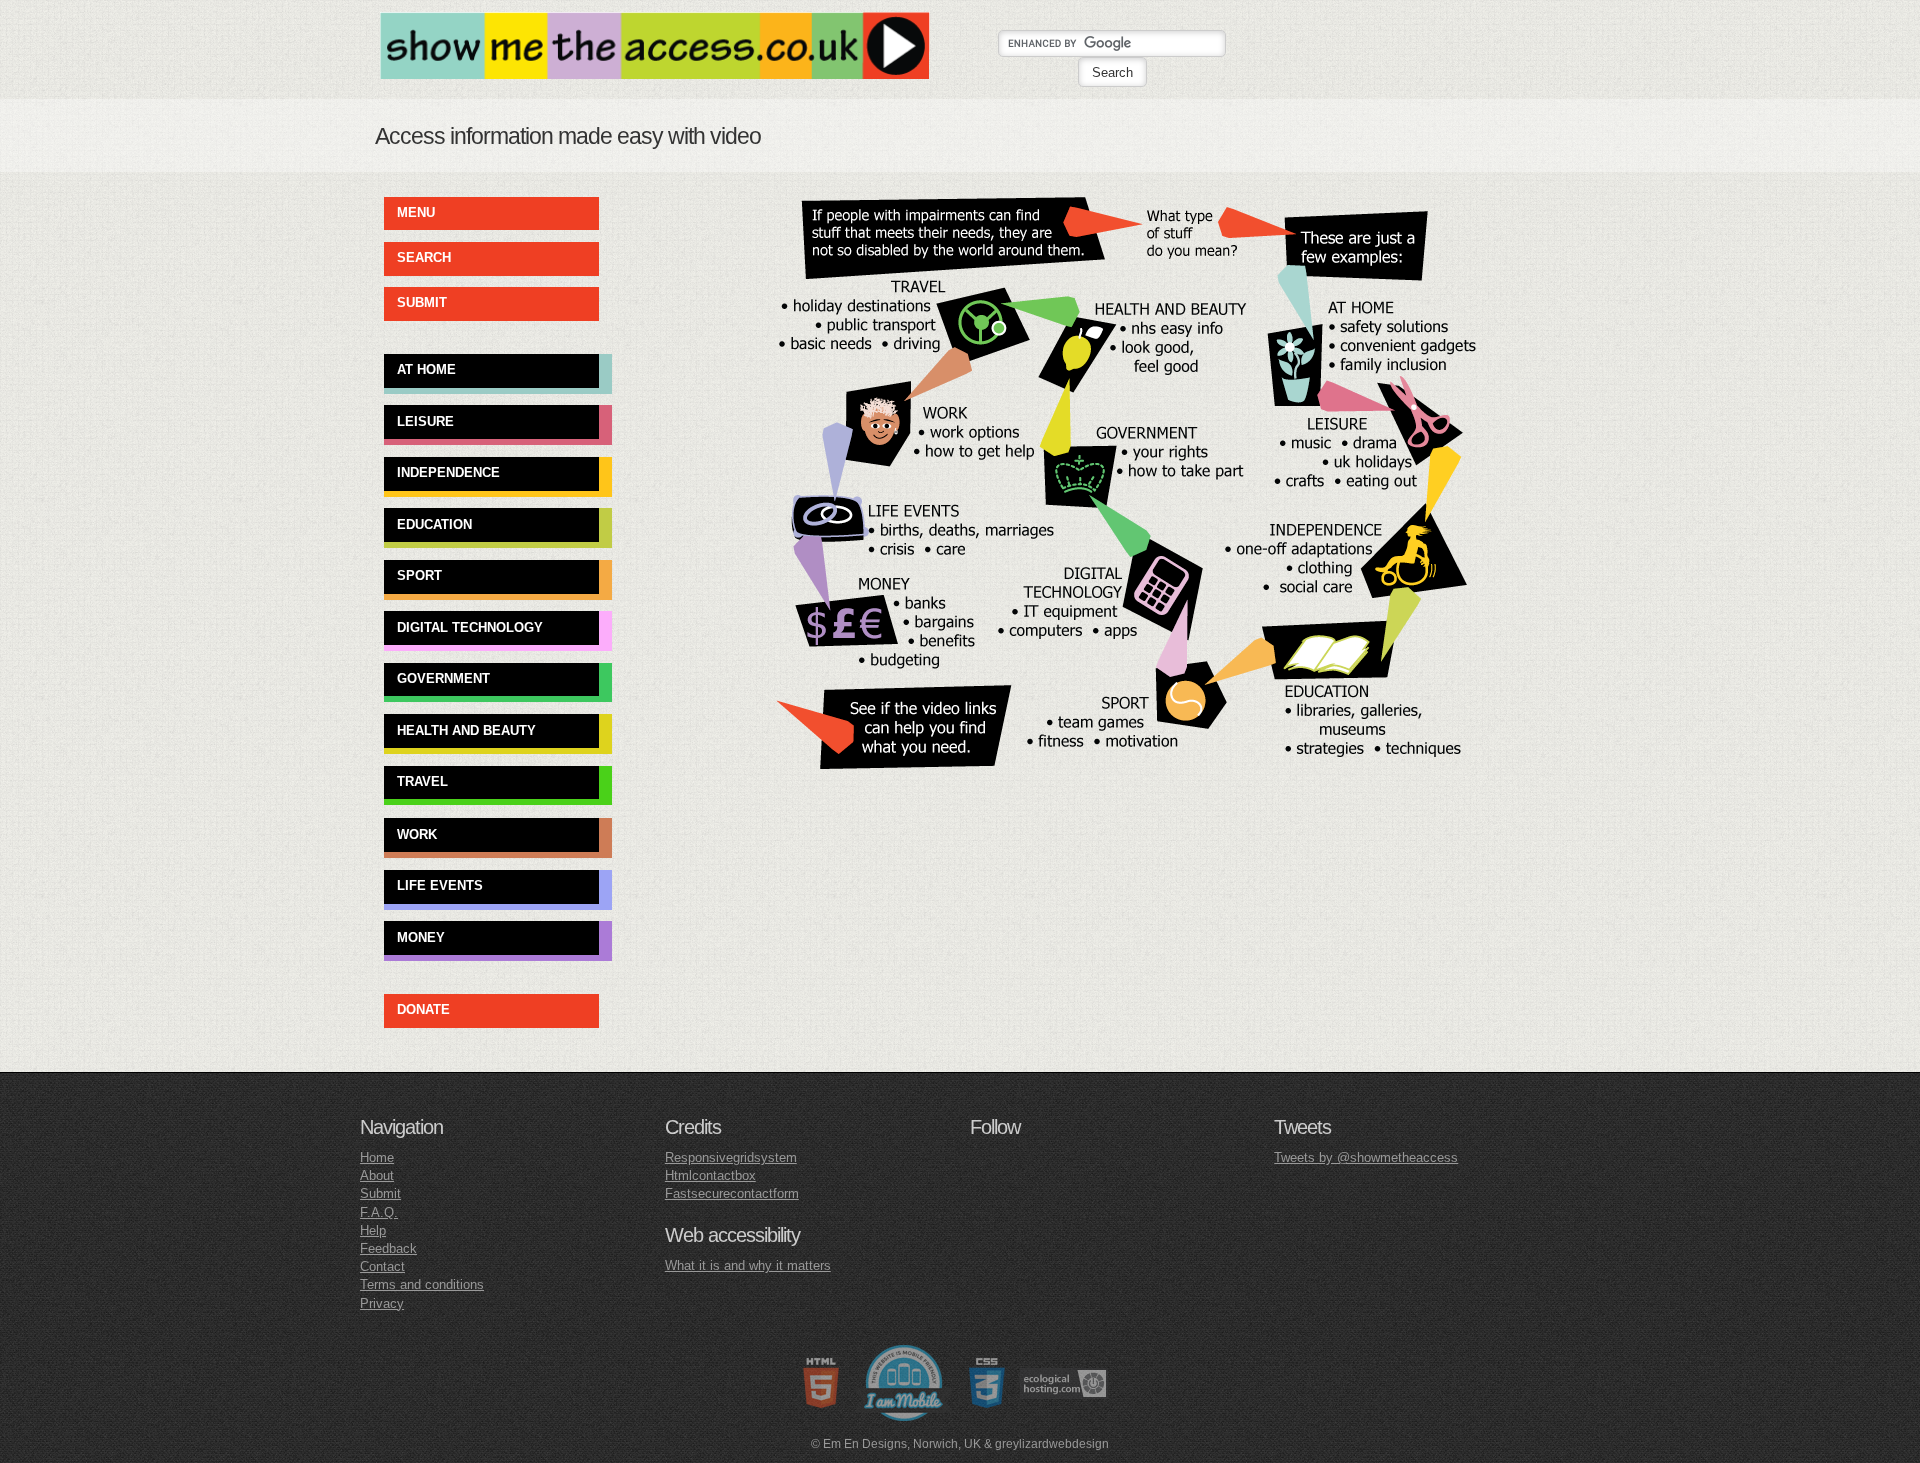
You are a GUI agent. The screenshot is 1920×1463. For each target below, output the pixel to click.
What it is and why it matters (748, 1265)
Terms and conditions (422, 1284)
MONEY (421, 936)
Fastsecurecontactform (732, 1193)
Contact (382, 1266)
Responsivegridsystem (731, 1157)
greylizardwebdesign (1052, 1444)
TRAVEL (422, 781)
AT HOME (426, 369)
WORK (417, 833)
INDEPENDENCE (448, 472)
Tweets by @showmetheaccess (1366, 1157)
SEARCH (424, 257)
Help (373, 1230)
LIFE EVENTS (440, 885)
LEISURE (425, 420)
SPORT (419, 575)
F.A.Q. (379, 1212)
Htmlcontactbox (710, 1175)
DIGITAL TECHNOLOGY (470, 626)
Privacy (382, 1303)
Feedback (388, 1248)
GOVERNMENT (443, 678)
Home (377, 1157)
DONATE (423, 1009)
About (377, 1175)
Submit (380, 1193)
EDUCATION (434, 523)
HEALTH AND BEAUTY (466, 729)
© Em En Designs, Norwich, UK (896, 1444)
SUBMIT (422, 302)
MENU (416, 212)
